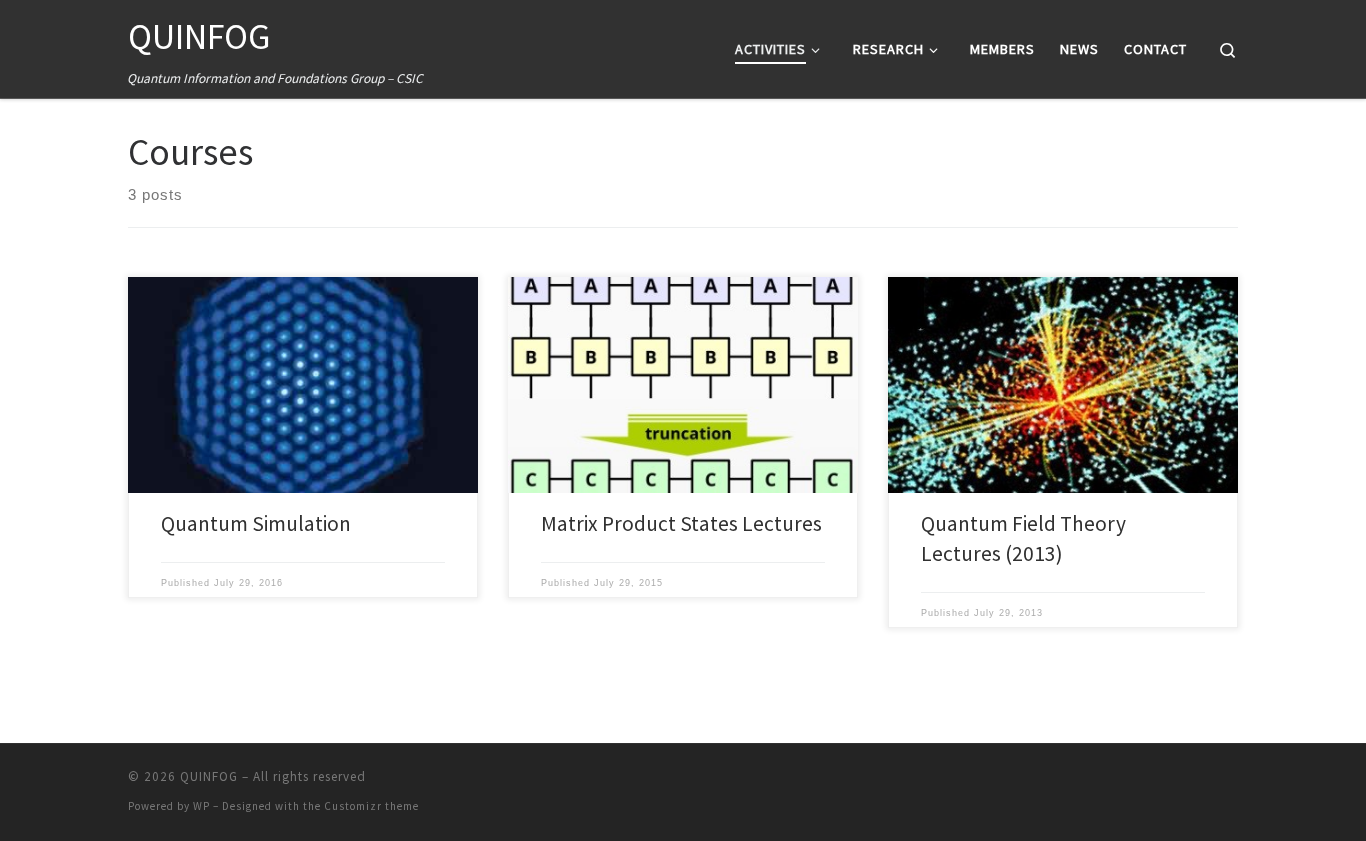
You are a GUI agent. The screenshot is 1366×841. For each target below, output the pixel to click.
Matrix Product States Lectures (681, 523)
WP (201, 806)
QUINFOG (209, 776)
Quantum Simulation (256, 523)
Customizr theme (371, 806)
